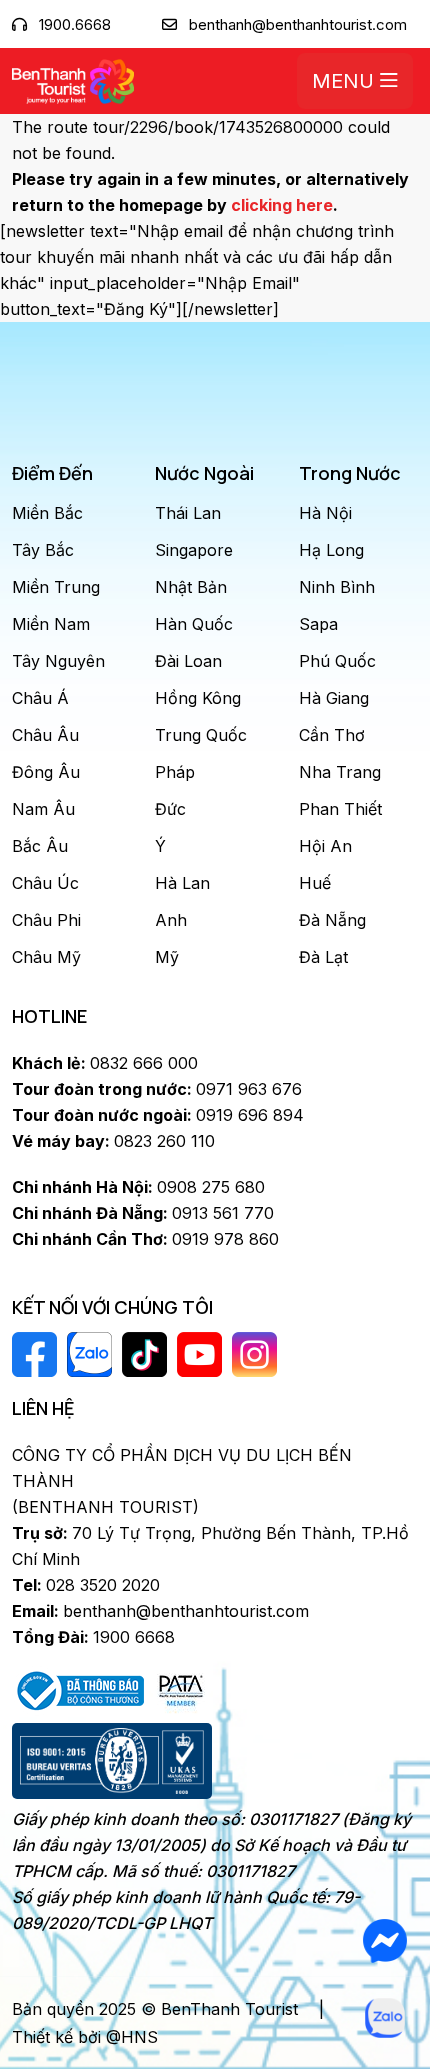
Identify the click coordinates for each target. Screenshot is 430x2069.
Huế (315, 883)
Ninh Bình (337, 587)
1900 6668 (93, 1637)
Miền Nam (51, 624)
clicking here (282, 205)
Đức (170, 809)
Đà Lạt (323, 957)
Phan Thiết (340, 809)
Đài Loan (188, 661)
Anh (171, 920)
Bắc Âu (40, 846)
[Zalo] (385, 2018)
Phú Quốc (337, 661)
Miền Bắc (47, 513)
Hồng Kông (198, 698)
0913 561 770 (143, 1213)
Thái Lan (188, 513)
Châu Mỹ (46, 957)
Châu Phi (46, 920)
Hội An (325, 846)
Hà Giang (334, 698)
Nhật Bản (191, 587)
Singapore (194, 550)
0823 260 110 (113, 1141)
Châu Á (40, 698)
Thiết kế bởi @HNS (85, 2037)
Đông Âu (46, 772)
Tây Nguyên (58, 661)
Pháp (175, 772)
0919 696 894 (158, 1115)
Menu (346, 81)
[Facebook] (385, 1941)
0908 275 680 (138, 1187)
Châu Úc (45, 883)
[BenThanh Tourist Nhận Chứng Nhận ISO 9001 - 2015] (112, 1761)
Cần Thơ (332, 735)
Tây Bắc (43, 550)
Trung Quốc (201, 735)
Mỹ (167, 957)
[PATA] (181, 1689)
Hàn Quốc (194, 624)
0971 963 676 (157, 1089)
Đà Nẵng (332, 920)
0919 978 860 (145, 1239)
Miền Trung (56, 587)
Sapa (318, 624)
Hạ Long (331, 550)
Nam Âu (43, 809)
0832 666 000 (105, 1063)
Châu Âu (45, 735)
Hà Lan (182, 883)
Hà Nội (325, 513)
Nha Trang (340, 772)
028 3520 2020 (86, 1585)
